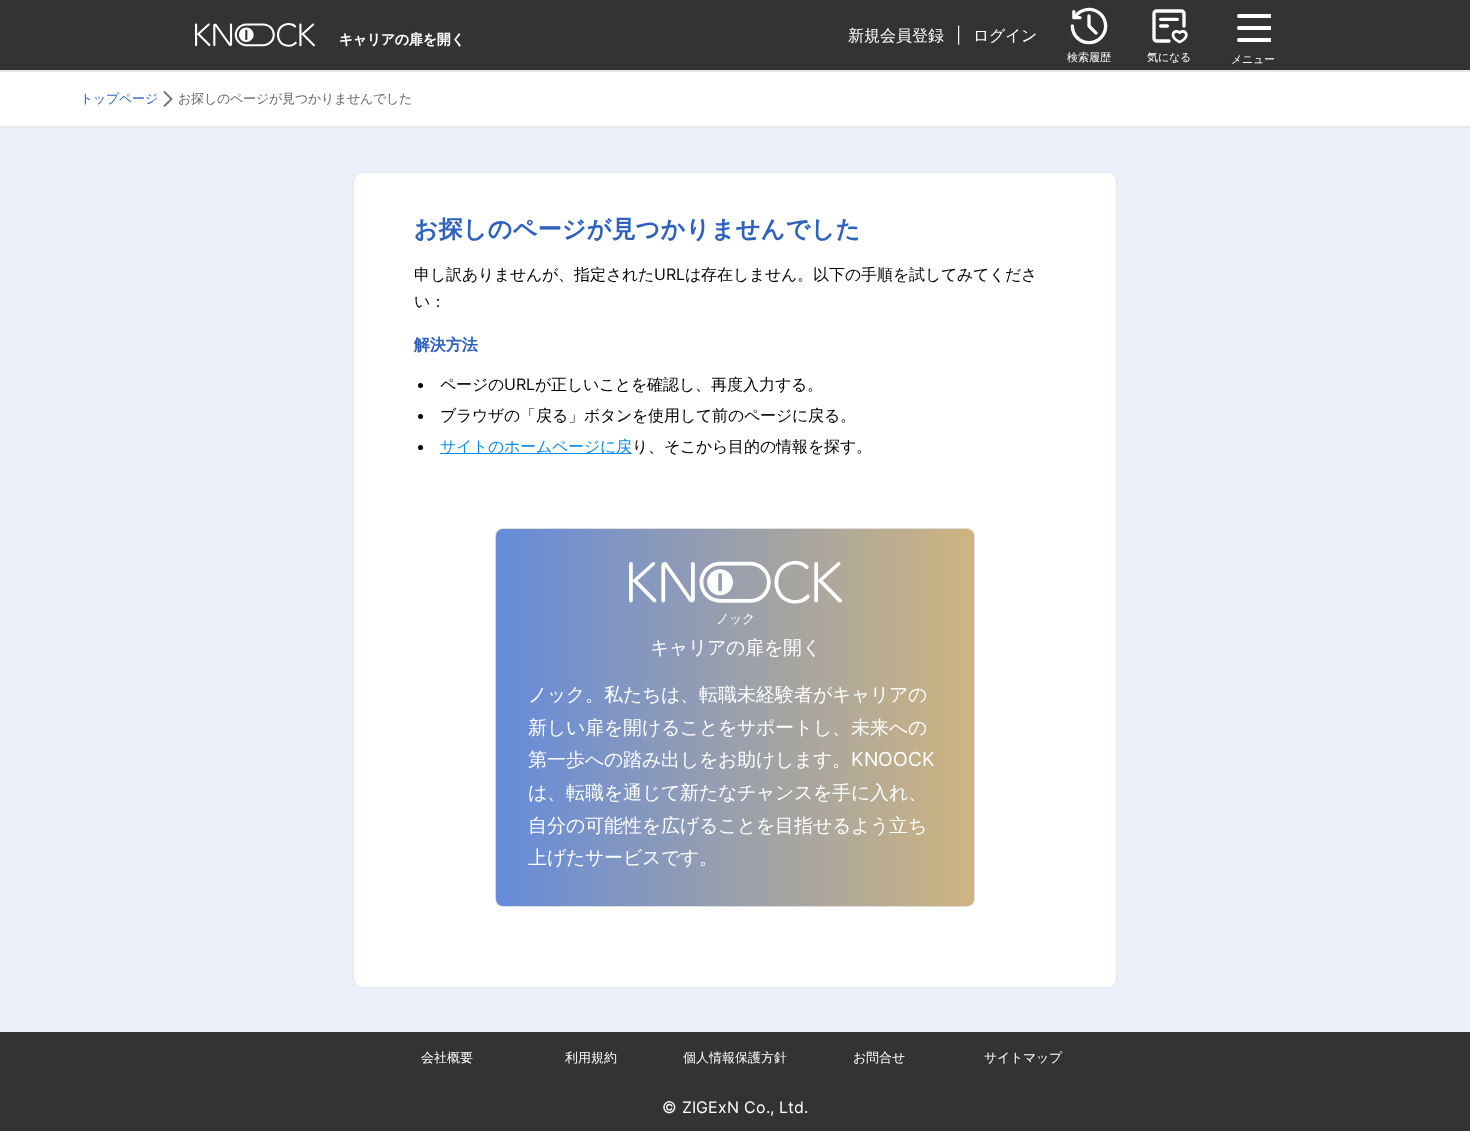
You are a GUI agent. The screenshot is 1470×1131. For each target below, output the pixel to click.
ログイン (1005, 35)
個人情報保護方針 (735, 1057)
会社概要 (447, 1057)
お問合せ (879, 1057)
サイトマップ (1023, 1057)
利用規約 (591, 1057)
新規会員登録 (896, 35)
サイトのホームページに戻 (536, 446)
